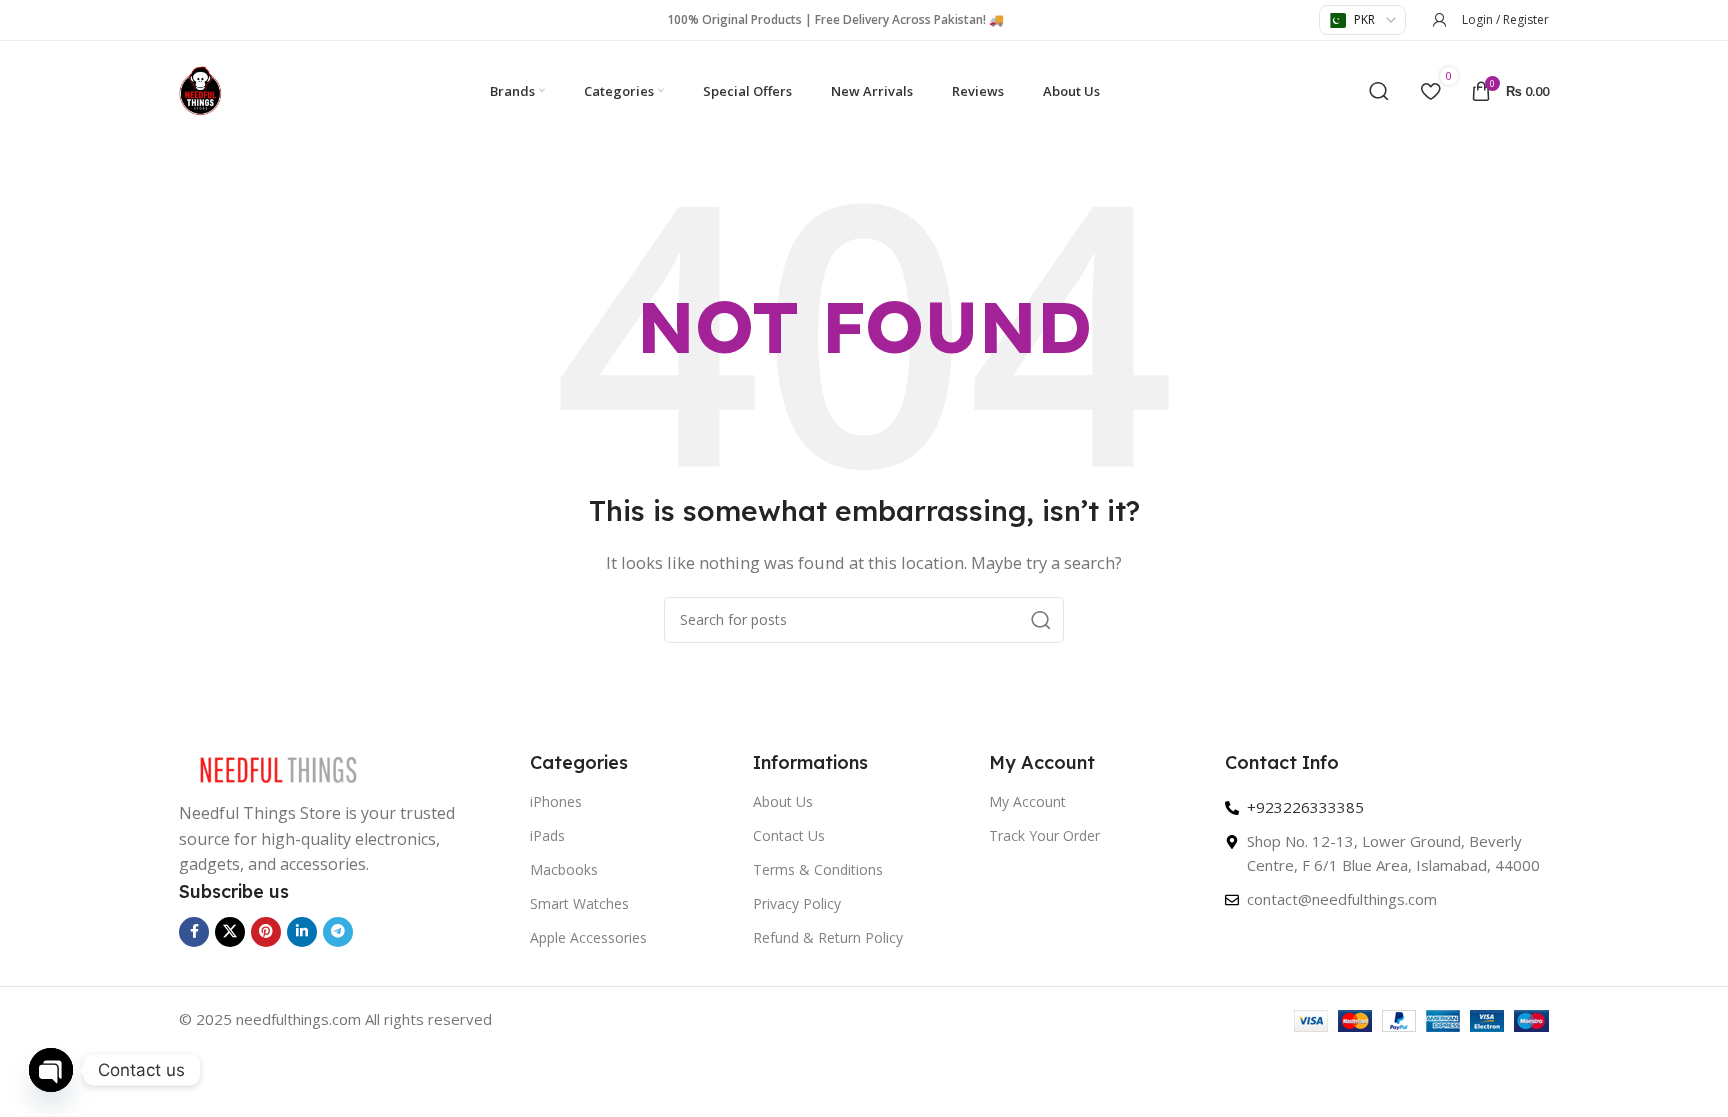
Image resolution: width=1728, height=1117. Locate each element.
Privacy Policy (797, 903)
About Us (783, 801)
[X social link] (230, 932)
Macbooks (564, 869)
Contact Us (789, 835)
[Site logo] (200, 89)
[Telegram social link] (338, 932)
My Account (1027, 801)
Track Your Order (1044, 835)
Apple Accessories (588, 937)
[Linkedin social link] (302, 932)
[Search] (1379, 91)
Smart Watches (579, 903)
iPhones (556, 801)
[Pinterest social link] (266, 932)
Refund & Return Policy (828, 937)
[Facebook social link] (194, 932)
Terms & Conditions (818, 869)
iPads (547, 835)
